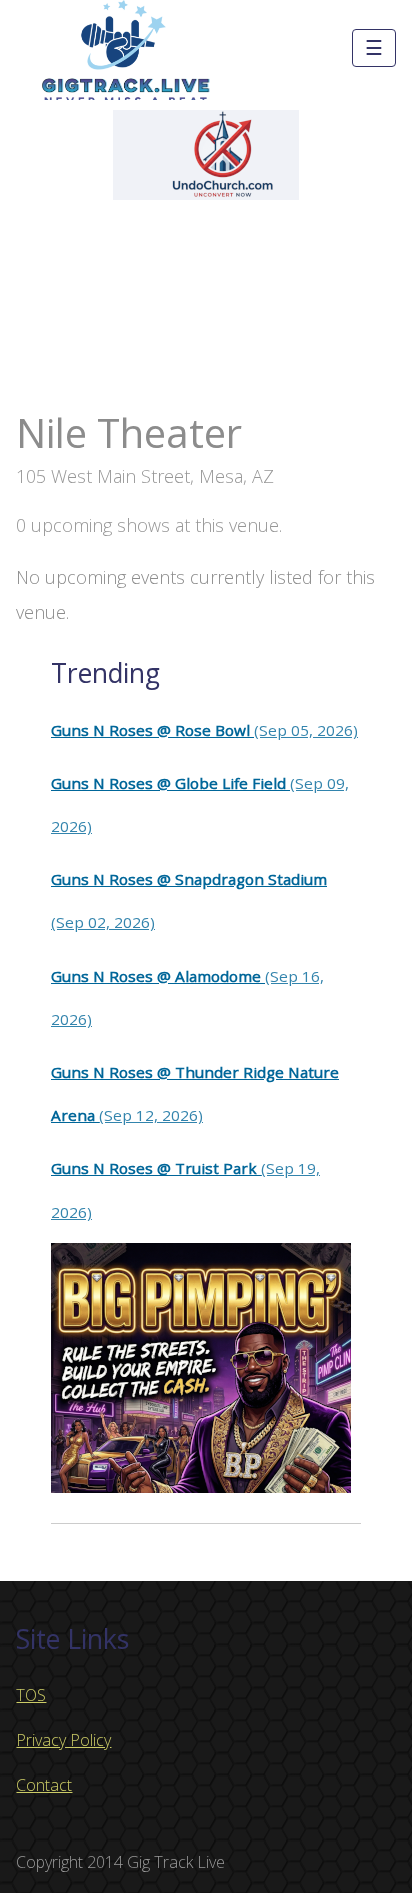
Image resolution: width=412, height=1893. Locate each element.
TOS (31, 1695)
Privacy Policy (63, 1740)
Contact (44, 1785)
